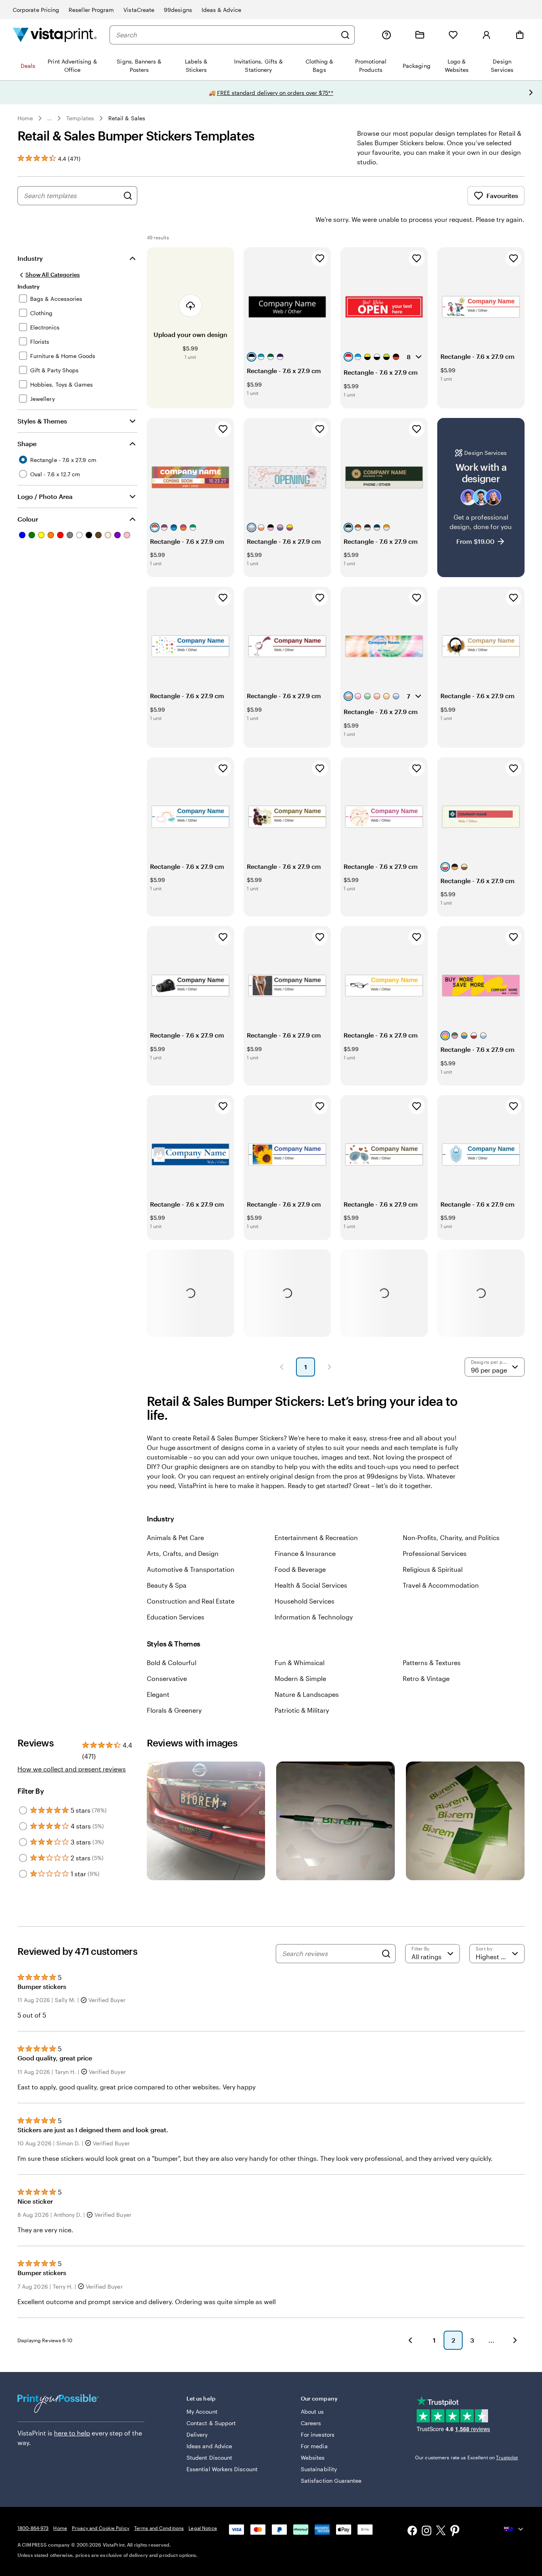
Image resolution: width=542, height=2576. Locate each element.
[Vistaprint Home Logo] (55, 35)
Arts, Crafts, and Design (183, 1553)
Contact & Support (211, 2423)
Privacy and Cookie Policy (101, 2528)
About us (312, 2411)
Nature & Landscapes (307, 1694)
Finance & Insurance (305, 1553)
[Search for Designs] (128, 196)
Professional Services (435, 1553)
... (50, 118)
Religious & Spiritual (433, 1569)
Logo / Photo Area (45, 496)
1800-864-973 (33, 2528)
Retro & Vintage (426, 1678)
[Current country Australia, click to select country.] (514, 2529)
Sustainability (319, 2469)
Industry (30, 258)
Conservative (167, 1678)
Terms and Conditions (159, 2528)
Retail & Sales (127, 118)
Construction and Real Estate (191, 1601)
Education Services (176, 1617)
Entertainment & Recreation (316, 1537)
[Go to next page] (515, 2340)
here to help (72, 2433)
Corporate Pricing (36, 10)
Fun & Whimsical (300, 1662)
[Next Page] (329, 1367)
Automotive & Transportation (191, 1569)
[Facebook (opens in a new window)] (412, 2531)
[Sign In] (486, 35)
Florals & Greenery (174, 1710)
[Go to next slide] (531, 92)
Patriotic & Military (302, 1710)
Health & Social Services (311, 1585)
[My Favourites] (453, 35)
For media (314, 2446)
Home (25, 118)
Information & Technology (314, 1617)
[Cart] (520, 35)
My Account (202, 2411)
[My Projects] (420, 35)
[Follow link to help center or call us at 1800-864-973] (386, 35)
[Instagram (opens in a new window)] (427, 2531)
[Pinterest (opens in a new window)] (455, 2532)
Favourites (502, 195)
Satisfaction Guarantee (331, 2481)
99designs (178, 10)
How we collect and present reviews (72, 1769)
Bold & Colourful (172, 1662)
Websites (313, 2458)
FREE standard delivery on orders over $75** (275, 93)
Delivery (197, 2434)
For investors (318, 2434)
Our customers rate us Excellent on (466, 2457)
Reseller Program (91, 10)
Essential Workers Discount (222, 2469)
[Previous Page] (282, 1367)
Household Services (305, 1601)
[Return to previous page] (410, 2340)
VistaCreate (139, 10)
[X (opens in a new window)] (441, 2532)
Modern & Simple (300, 1678)
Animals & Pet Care (175, 1537)
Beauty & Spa (167, 1585)
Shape (27, 444)
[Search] (345, 35)
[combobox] (226, 35)
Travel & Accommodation (441, 1585)
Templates (80, 118)
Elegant (158, 1694)
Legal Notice (203, 2528)
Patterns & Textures (432, 1662)
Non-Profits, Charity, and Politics (451, 1537)
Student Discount (209, 2458)
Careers (311, 2423)
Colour (28, 519)
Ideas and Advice (209, 2446)
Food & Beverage (300, 1569)
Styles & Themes (42, 421)
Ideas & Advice (221, 10)
